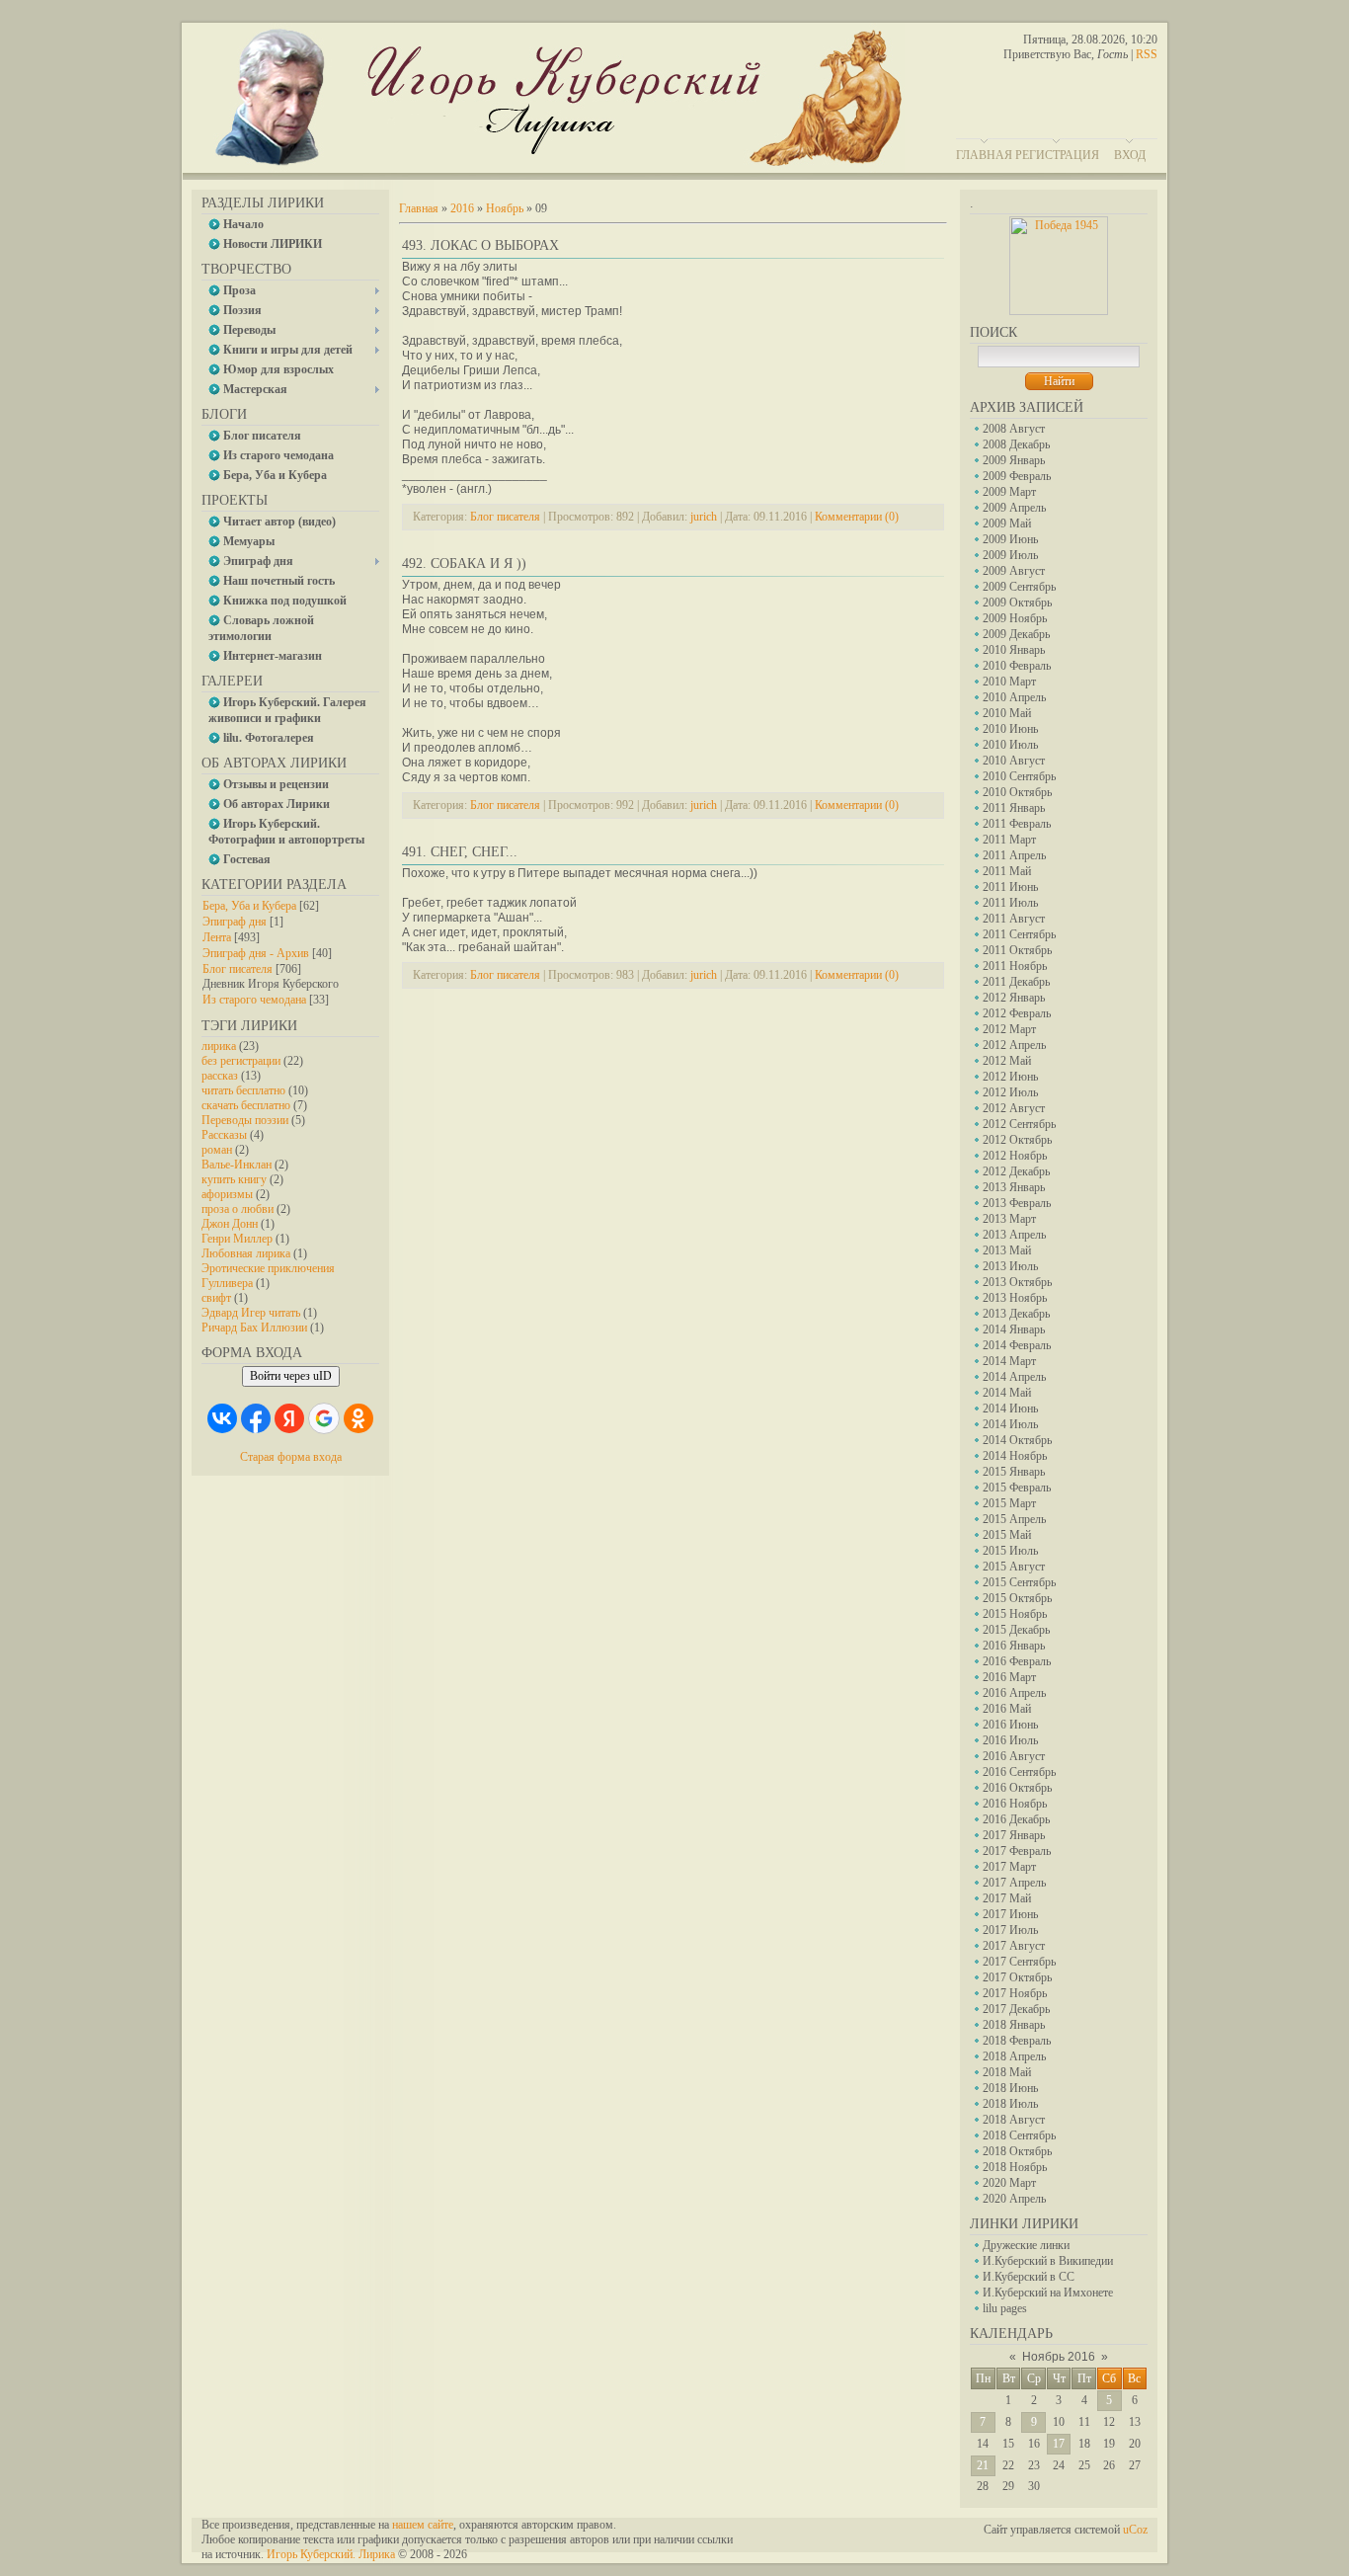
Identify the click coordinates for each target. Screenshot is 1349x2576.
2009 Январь (1014, 460)
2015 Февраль (1017, 1488)
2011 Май (1007, 871)
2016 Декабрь (1016, 1819)
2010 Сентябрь (1019, 776)
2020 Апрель (1014, 2199)
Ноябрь (505, 208)
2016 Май (1007, 1709)
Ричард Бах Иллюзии (254, 1328)
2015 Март (1009, 1503)
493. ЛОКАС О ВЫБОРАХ (480, 245)
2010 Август (1014, 761)
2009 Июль (1010, 555)
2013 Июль (1010, 1266)
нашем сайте (423, 2525)
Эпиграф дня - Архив (256, 953)
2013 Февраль (1017, 1203)
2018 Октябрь (1017, 2151)
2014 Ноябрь (1015, 1456)
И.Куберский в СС (1029, 2277)
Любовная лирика (246, 1253)
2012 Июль (1010, 1092)
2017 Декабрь (1016, 2009)
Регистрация (1057, 155)
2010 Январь (1014, 650)
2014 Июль (1010, 1424)
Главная (984, 155)
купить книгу (234, 1179)
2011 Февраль (1017, 824)
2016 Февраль (1017, 1661)
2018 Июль (1010, 2104)
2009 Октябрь (1017, 603)
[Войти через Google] (324, 1418)
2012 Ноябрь (1015, 1156)
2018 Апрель (1014, 2056)
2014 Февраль (1017, 1345)
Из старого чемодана (254, 1000)
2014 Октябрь (1017, 1440)
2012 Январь (1014, 998)
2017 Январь (1014, 1835)
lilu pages (1005, 2308)
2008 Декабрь (1016, 444)
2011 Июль (1010, 903)
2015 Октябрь (1017, 1598)
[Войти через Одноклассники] (358, 1418)
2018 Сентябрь (1019, 2135)
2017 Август (1014, 1946)
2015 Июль (1010, 1551)
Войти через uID (291, 1376)
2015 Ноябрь (1015, 1614)
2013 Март (1009, 1219)
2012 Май (1007, 1061)
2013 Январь (1014, 1187)
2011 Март (1009, 840)
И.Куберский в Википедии (1048, 2261)
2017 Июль (1010, 1930)
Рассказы (224, 1135)
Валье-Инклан (237, 1165)
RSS (1147, 54)
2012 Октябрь (1017, 1140)
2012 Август (1014, 1108)
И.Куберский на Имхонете (1048, 2293)
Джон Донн (230, 1224)
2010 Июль (1010, 745)
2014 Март (1009, 1361)
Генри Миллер (237, 1239)
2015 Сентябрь (1019, 1582)
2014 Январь (1014, 1329)
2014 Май (1007, 1393)
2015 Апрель (1014, 1519)
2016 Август (1014, 1756)
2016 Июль (1010, 1740)
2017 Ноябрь (1015, 1993)
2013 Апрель (1014, 1235)
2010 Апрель (1014, 697)
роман (217, 1150)
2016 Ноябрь (1015, 1804)
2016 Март (1009, 1677)
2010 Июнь (1010, 729)
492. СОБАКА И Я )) (464, 563)
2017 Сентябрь (1019, 1962)
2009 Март (1009, 492)
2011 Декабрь (1016, 982)
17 (1059, 2444)
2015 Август (1014, 1567)
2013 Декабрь (1016, 1314)
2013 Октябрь (1017, 1282)
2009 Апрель (1014, 508)
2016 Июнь (1010, 1725)
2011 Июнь (1010, 887)
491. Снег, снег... (460, 852)
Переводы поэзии (245, 1120)
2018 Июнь (1010, 2088)
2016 (462, 208)
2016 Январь (1014, 1646)
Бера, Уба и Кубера (249, 906)
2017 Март (1009, 1867)
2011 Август (1014, 919)
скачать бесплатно (246, 1105)
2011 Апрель (1014, 855)
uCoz (1135, 2530)
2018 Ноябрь (1015, 2167)
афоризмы (227, 1194)
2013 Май (1007, 1250)
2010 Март (1009, 682)
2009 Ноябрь (1015, 618)
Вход (1130, 155)
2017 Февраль (1017, 1851)
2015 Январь (1014, 1472)
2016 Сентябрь (1019, 1772)
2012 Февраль (1017, 1013)
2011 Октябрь (1017, 950)
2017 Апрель (1014, 1883)
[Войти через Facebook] (256, 1418)
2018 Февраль (1017, 2041)
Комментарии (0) (857, 517)
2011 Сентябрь (1019, 934)
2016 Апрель (1014, 1693)
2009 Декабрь (1016, 634)
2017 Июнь (1010, 1914)
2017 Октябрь (1017, 1977)
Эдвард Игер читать (251, 1313)
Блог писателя (238, 969)
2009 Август (1014, 571)
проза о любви (238, 1209)
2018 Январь (1014, 2025)
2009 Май (1007, 523)
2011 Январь (1014, 808)
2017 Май (1007, 1898)
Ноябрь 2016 (1059, 2357)
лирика (219, 1046)
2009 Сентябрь (1019, 587)
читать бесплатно (243, 1090)
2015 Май (1007, 1535)
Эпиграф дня (235, 922)
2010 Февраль (1017, 666)
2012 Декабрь (1016, 1171)
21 (983, 2465)
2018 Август (1014, 2120)
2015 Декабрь (1016, 1630)
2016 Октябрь (1017, 1788)
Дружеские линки (1026, 2245)
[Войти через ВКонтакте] (222, 1418)
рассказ (220, 1076)
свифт (216, 1298)
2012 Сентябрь (1019, 1124)
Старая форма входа (291, 1457)
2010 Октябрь (1017, 792)
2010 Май (1007, 713)
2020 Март (1009, 2183)
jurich (704, 517)
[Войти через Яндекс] (289, 1418)
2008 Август (1014, 429)
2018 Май (1007, 2072)
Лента (217, 937)
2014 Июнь (1010, 1409)
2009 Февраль (1017, 476)
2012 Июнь (1010, 1077)
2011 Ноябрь (1015, 966)
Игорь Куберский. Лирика (331, 2554)
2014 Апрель (1014, 1377)
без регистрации (241, 1061)
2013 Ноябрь (1015, 1298)
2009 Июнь (1010, 539)
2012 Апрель (1014, 1045)
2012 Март (1009, 1029)
